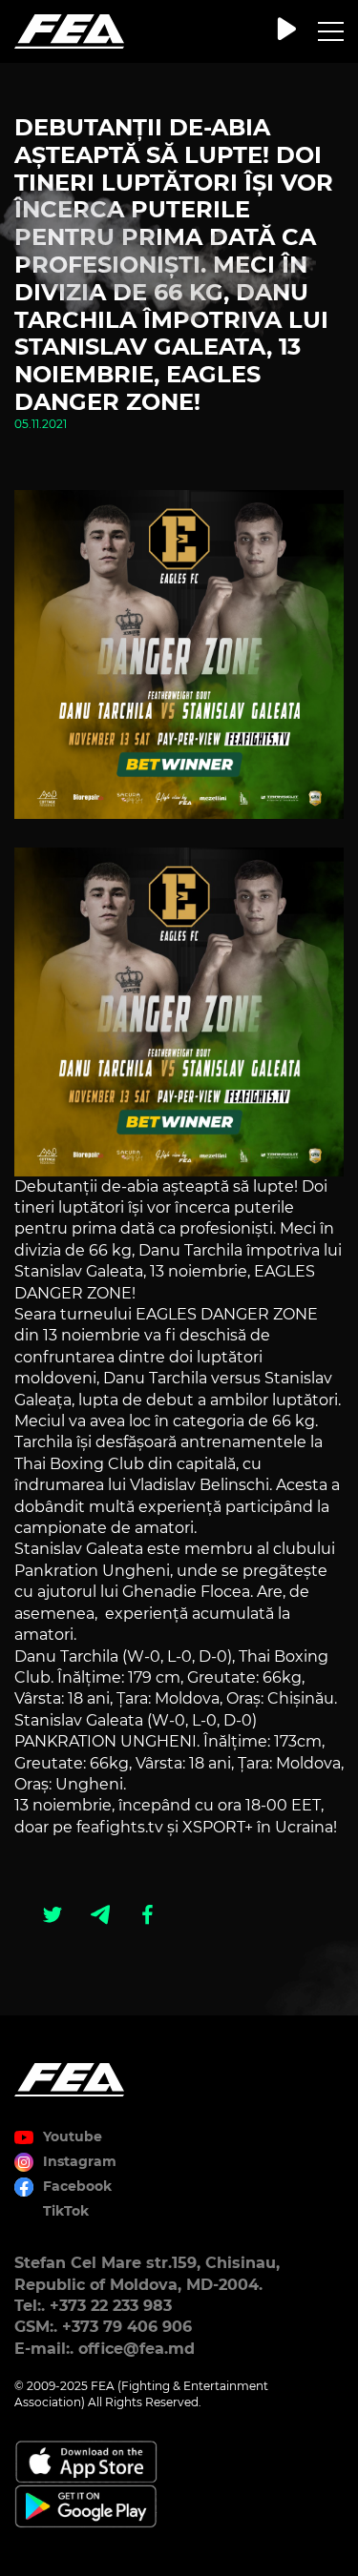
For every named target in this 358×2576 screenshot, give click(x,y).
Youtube (73, 2136)
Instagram (80, 2161)
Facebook (77, 2186)
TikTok (66, 2211)
